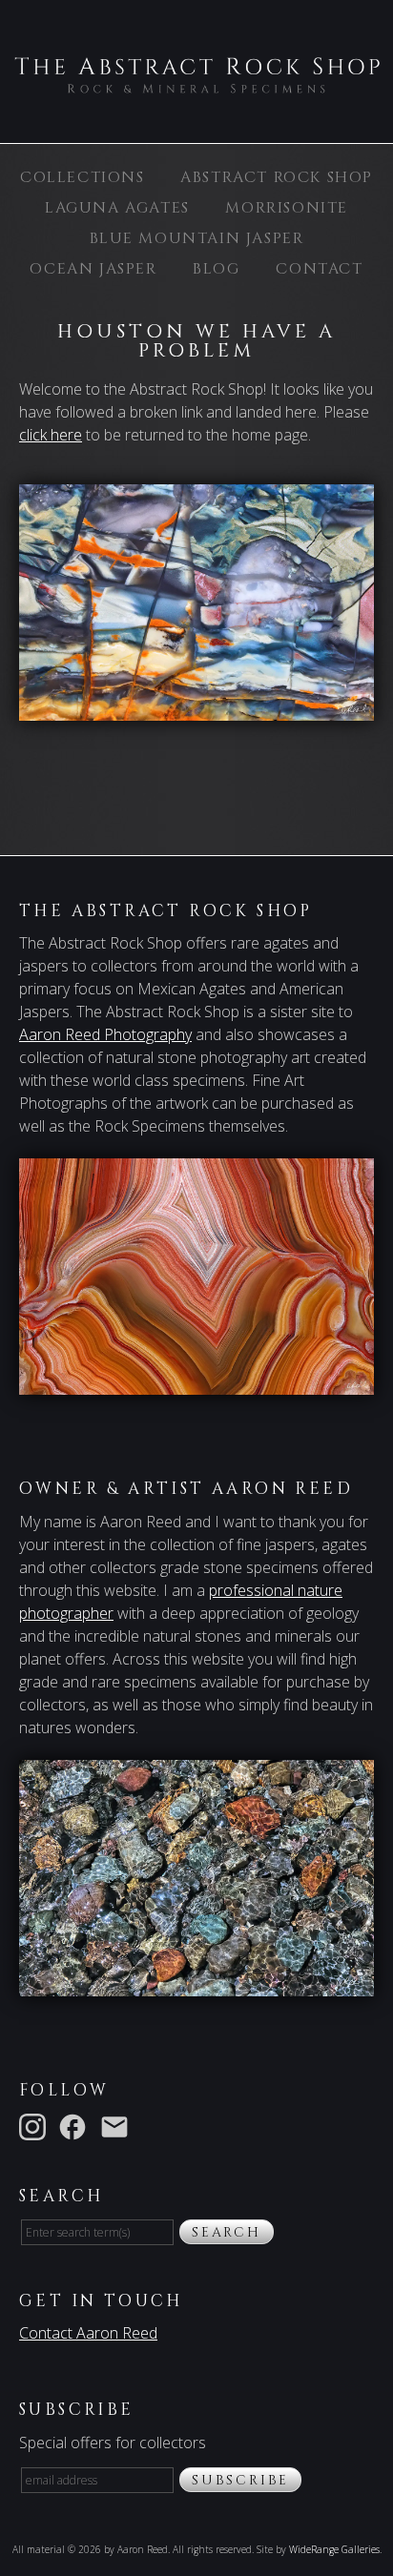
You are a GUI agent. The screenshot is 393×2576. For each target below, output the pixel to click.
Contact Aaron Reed (88, 2333)
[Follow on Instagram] (36, 2125)
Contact (319, 269)
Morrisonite (287, 208)
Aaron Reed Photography (105, 1034)
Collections (83, 177)
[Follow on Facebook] (76, 2125)
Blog (216, 269)
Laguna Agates (117, 208)
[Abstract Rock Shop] (196, 84)
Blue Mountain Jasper (197, 238)
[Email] (118, 2125)
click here (51, 435)
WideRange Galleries (334, 2549)
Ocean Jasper (93, 269)
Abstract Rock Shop (277, 177)
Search (227, 2232)
